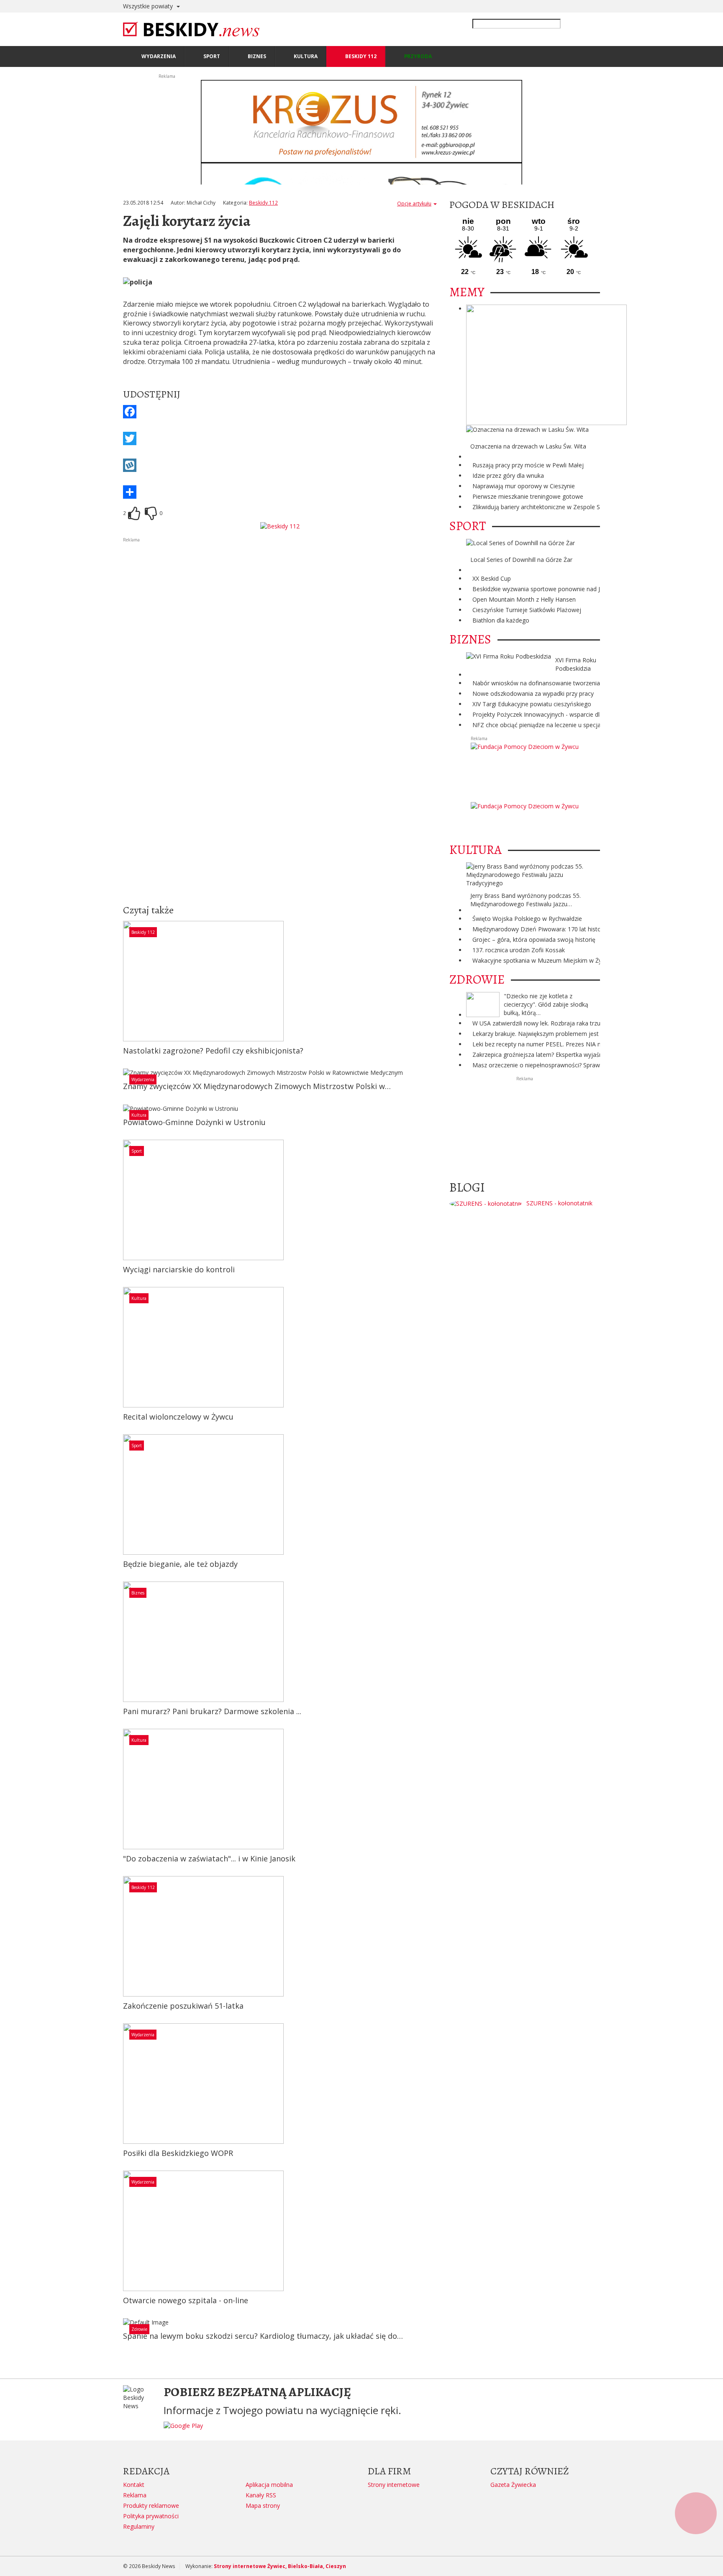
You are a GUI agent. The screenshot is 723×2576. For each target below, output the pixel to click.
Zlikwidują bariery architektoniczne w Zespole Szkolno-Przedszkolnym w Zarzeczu (583, 507)
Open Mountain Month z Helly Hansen (524, 599)
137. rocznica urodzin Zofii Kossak (519, 950)
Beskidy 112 (263, 203)
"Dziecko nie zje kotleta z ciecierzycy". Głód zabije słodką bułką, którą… (546, 1004)
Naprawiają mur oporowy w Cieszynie (524, 486)
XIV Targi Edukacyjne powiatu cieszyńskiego (532, 704)
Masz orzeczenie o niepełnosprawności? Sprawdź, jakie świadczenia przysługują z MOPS (592, 1065)
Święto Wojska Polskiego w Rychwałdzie (527, 919)
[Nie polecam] (151, 513)
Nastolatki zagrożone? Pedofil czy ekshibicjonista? (213, 1051)
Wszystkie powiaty (149, 6)
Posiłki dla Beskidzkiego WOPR (178, 2153)
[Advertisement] (280, 602)
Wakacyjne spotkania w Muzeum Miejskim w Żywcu (542, 960)
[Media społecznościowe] (280, 492)
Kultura (139, 1115)
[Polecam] (134, 513)
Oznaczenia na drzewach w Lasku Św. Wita (528, 446)
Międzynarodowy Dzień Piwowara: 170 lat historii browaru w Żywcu (564, 929)
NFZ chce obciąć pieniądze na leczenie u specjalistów (545, 725)
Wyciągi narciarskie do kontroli (179, 1269)
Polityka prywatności (151, 2516)
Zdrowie (139, 2329)
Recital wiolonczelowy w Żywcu (178, 1417)
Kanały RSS (261, 2495)
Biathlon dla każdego (501, 620)
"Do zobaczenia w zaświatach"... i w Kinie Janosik (209, 1858)
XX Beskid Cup (492, 578)
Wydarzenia (143, 1079)
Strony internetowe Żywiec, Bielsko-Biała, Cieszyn (280, 2566)
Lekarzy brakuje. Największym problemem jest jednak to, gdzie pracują (569, 1034)
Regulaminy (139, 2526)
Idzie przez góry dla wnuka (508, 475)
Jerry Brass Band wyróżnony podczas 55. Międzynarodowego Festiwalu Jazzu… (526, 900)
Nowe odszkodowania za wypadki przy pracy (533, 693)
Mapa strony (263, 2506)
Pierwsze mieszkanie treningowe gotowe (528, 496)
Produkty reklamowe (151, 2506)
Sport (137, 1151)
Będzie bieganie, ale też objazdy (180, 1564)
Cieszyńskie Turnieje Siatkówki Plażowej (527, 610)
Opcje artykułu (414, 204)
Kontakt (134, 2485)
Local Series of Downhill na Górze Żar (521, 560)
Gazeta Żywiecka (513, 2485)
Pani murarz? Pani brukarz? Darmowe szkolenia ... (212, 1711)
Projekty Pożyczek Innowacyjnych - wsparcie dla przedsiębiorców (561, 714)
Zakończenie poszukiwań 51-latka (183, 2006)
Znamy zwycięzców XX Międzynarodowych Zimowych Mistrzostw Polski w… (257, 1086)
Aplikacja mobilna (269, 2485)
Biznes (138, 1593)
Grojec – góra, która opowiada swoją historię (534, 939)
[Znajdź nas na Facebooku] (8, 1288)
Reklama (135, 2495)
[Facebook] (280, 412)
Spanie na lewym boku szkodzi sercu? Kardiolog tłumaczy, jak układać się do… (263, 2336)
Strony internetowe (394, 2485)
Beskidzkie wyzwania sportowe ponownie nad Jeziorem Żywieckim (562, 589)
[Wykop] (280, 465)
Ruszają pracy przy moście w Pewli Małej (528, 465)
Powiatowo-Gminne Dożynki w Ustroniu (194, 1122)
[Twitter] (280, 438)
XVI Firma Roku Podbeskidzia (576, 664)
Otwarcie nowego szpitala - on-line (186, 2300)
